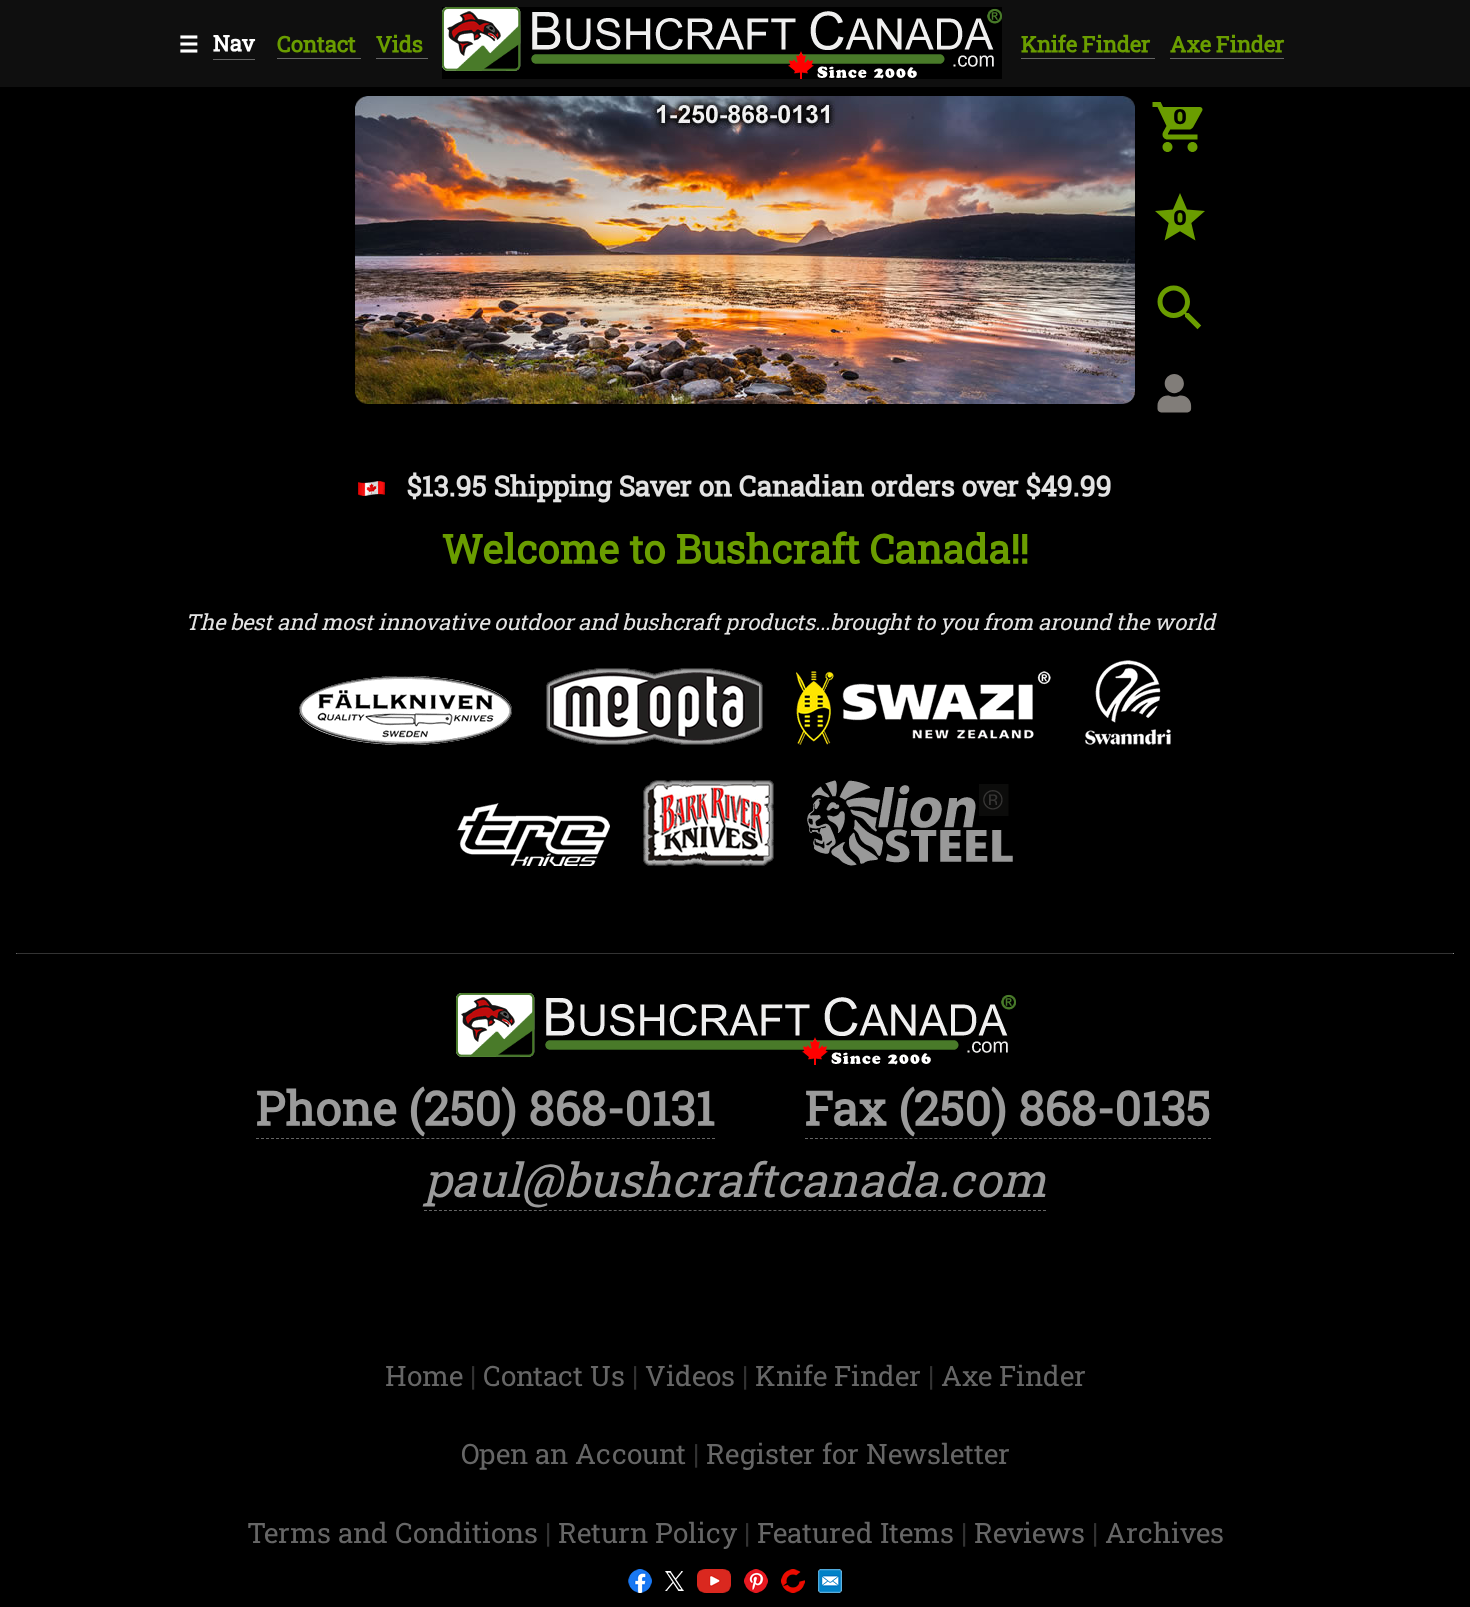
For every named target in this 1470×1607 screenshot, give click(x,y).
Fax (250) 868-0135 (1008, 1107)
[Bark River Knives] (708, 837)
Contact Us (557, 1375)
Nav (234, 42)
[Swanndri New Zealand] (1127, 717)
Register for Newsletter (858, 1453)
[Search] (1195, 323)
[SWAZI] (924, 722)
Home (427, 1375)
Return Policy (651, 1532)
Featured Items (859, 1532)
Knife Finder (1088, 43)
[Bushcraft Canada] (721, 39)
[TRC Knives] (533, 849)
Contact (319, 43)
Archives (1164, 1532)
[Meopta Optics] (654, 721)
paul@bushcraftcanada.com (735, 1179)
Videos (693, 1375)
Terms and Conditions (396, 1532)
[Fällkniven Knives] (406, 725)
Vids (402, 43)
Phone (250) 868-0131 (485, 1107)
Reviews (1033, 1532)
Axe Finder (1227, 43)
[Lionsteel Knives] (910, 837)
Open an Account (573, 1453)
